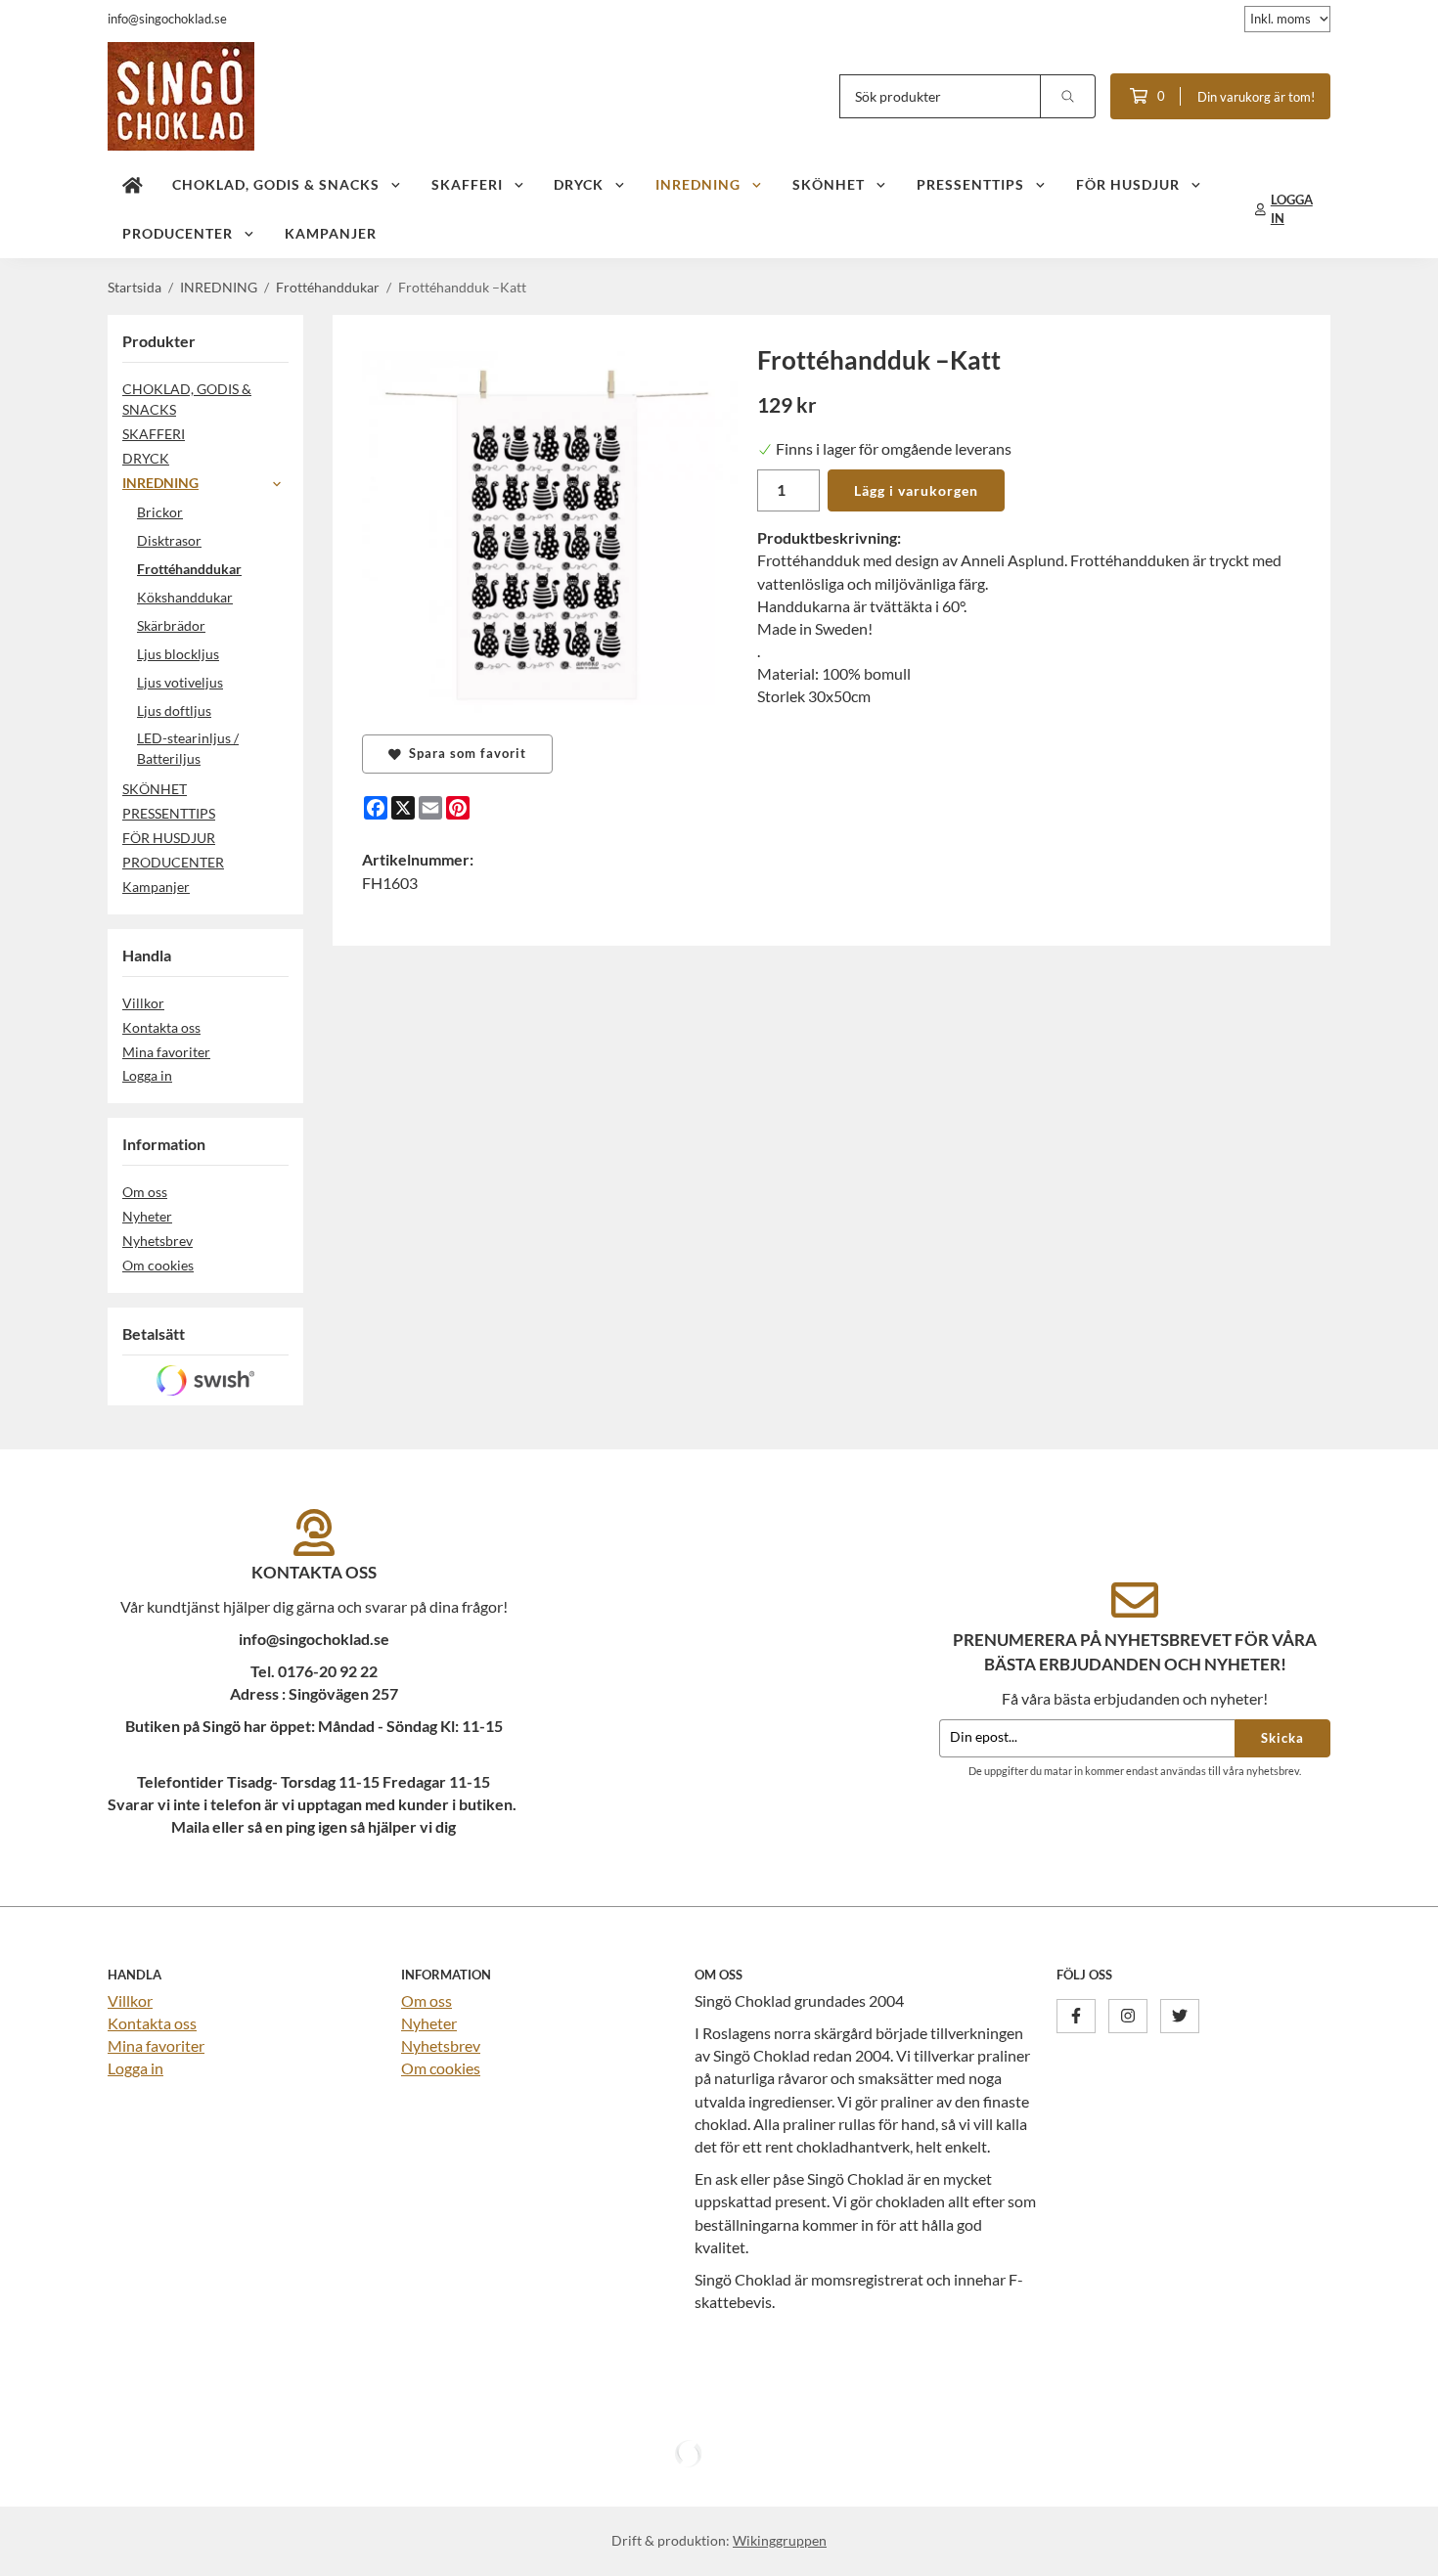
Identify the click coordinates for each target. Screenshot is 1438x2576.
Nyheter (147, 1216)
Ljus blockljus (178, 654)
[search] (1068, 96)
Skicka (1282, 1738)
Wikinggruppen (780, 2540)
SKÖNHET (829, 184)
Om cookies (158, 1265)
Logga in (147, 1075)
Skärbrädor (171, 625)
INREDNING (698, 184)
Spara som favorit (464, 753)
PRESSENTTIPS (970, 184)
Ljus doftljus (174, 711)
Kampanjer (331, 233)
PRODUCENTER (178, 233)
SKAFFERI (467, 184)
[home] (133, 185)
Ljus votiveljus (180, 682)
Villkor (143, 1003)
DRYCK (579, 184)
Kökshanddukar (185, 597)
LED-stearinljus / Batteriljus (188, 748)
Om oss (145, 1192)
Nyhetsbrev (157, 1241)
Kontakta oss (161, 1027)
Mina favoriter (166, 1052)
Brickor (160, 512)
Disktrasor (169, 540)
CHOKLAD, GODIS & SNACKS (276, 184)
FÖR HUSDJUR (1128, 184)
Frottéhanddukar (189, 569)
